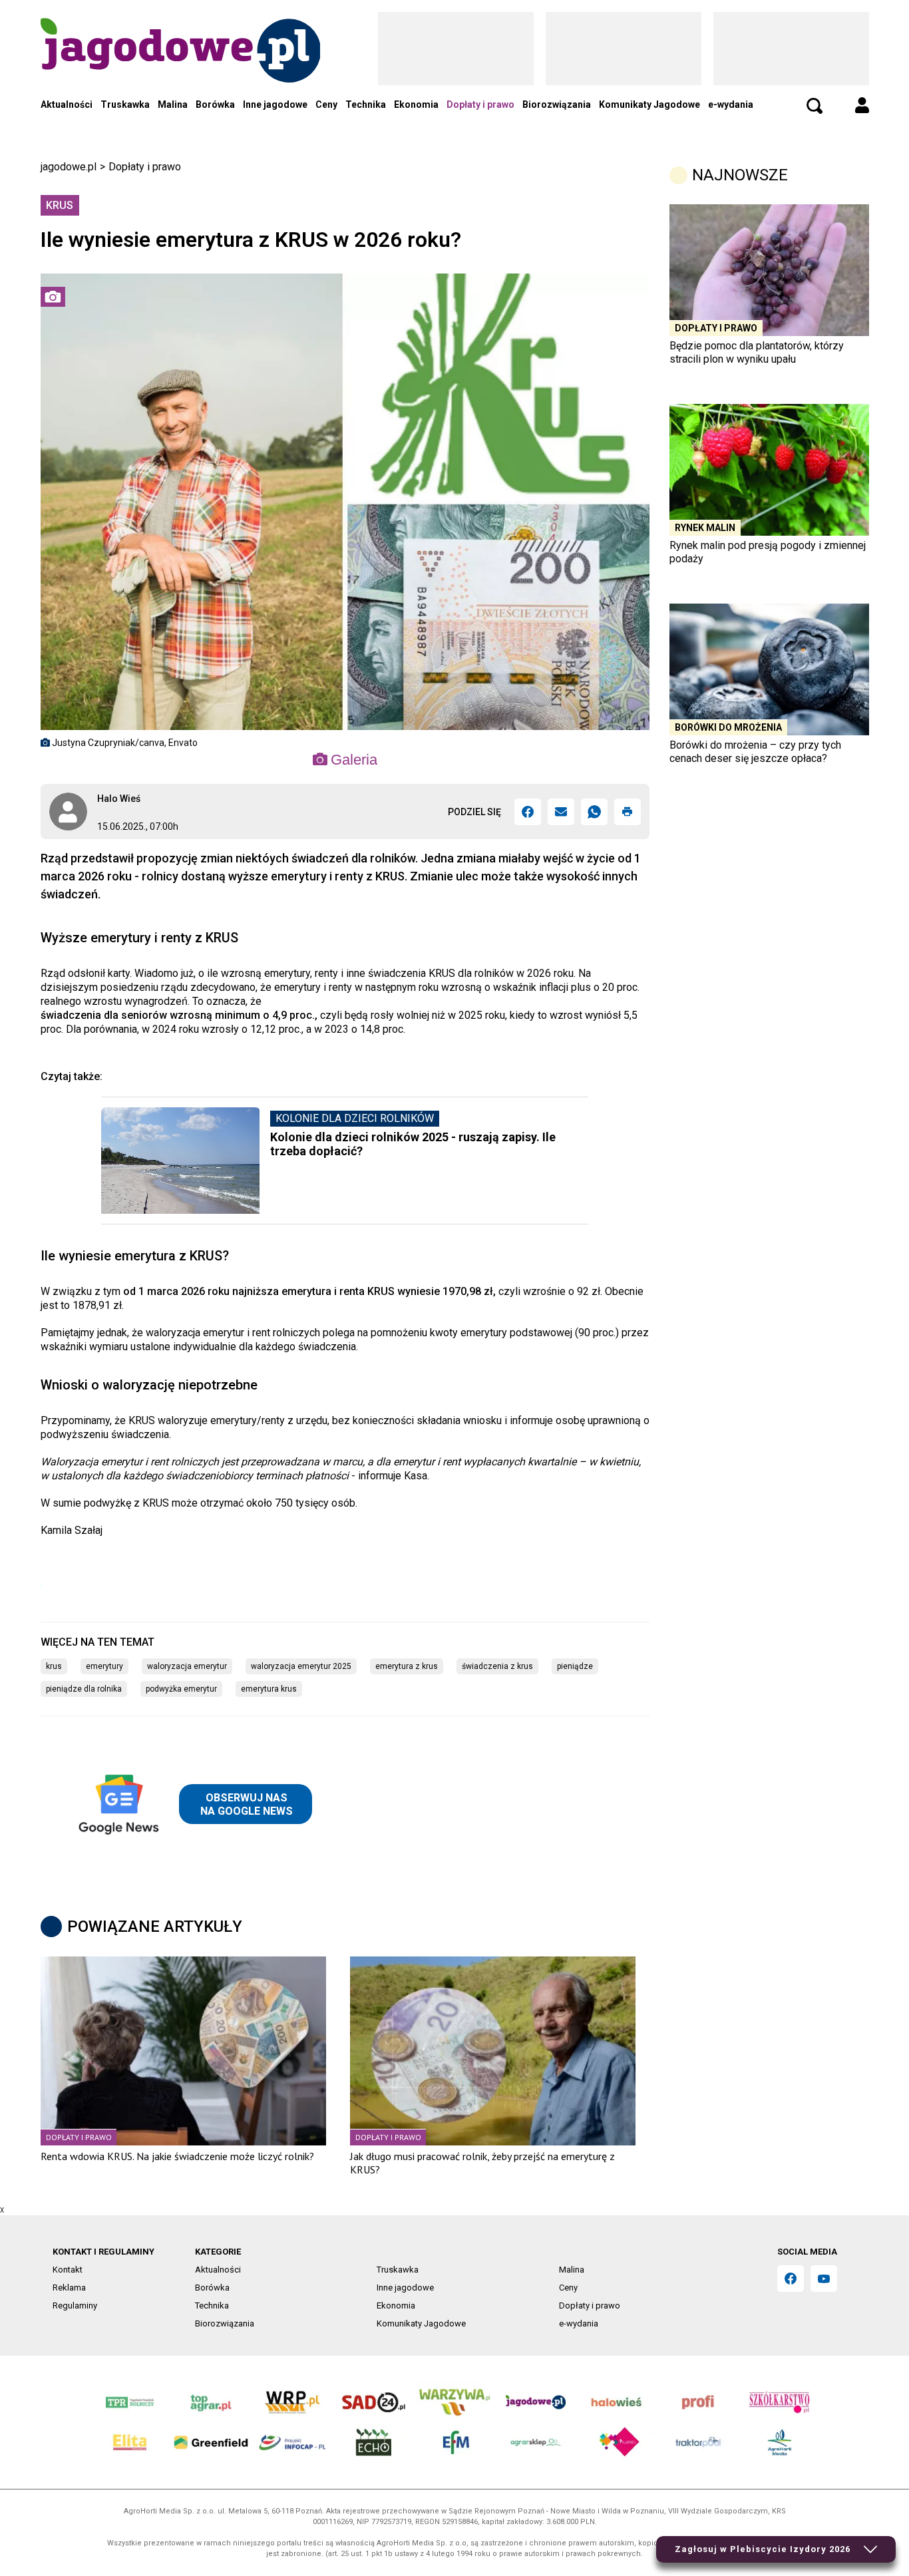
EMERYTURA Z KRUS (407, 1666)
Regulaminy (75, 2305)
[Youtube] (824, 2279)
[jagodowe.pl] (180, 67)
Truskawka (125, 104)
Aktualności (67, 104)
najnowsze (740, 175)
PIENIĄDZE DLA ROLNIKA (84, 1689)
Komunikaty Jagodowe (649, 104)
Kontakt (68, 2270)
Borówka (215, 104)
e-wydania (731, 104)
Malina (173, 104)
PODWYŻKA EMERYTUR (181, 1689)
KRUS (54, 1666)
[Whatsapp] (594, 812)
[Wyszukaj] (815, 106)
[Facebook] (528, 812)
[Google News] (192, 1804)
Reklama (69, 2288)
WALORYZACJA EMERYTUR (187, 1666)
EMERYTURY (104, 1666)
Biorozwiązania (557, 104)
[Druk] (628, 812)
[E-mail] (561, 812)
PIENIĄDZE (575, 1666)
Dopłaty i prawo (480, 104)
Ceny (326, 104)
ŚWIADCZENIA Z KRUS (497, 1666)
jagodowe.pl (69, 167)
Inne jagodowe (275, 104)
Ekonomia (416, 104)
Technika (366, 104)
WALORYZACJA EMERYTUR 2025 (301, 1666)
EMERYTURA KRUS (269, 1689)
